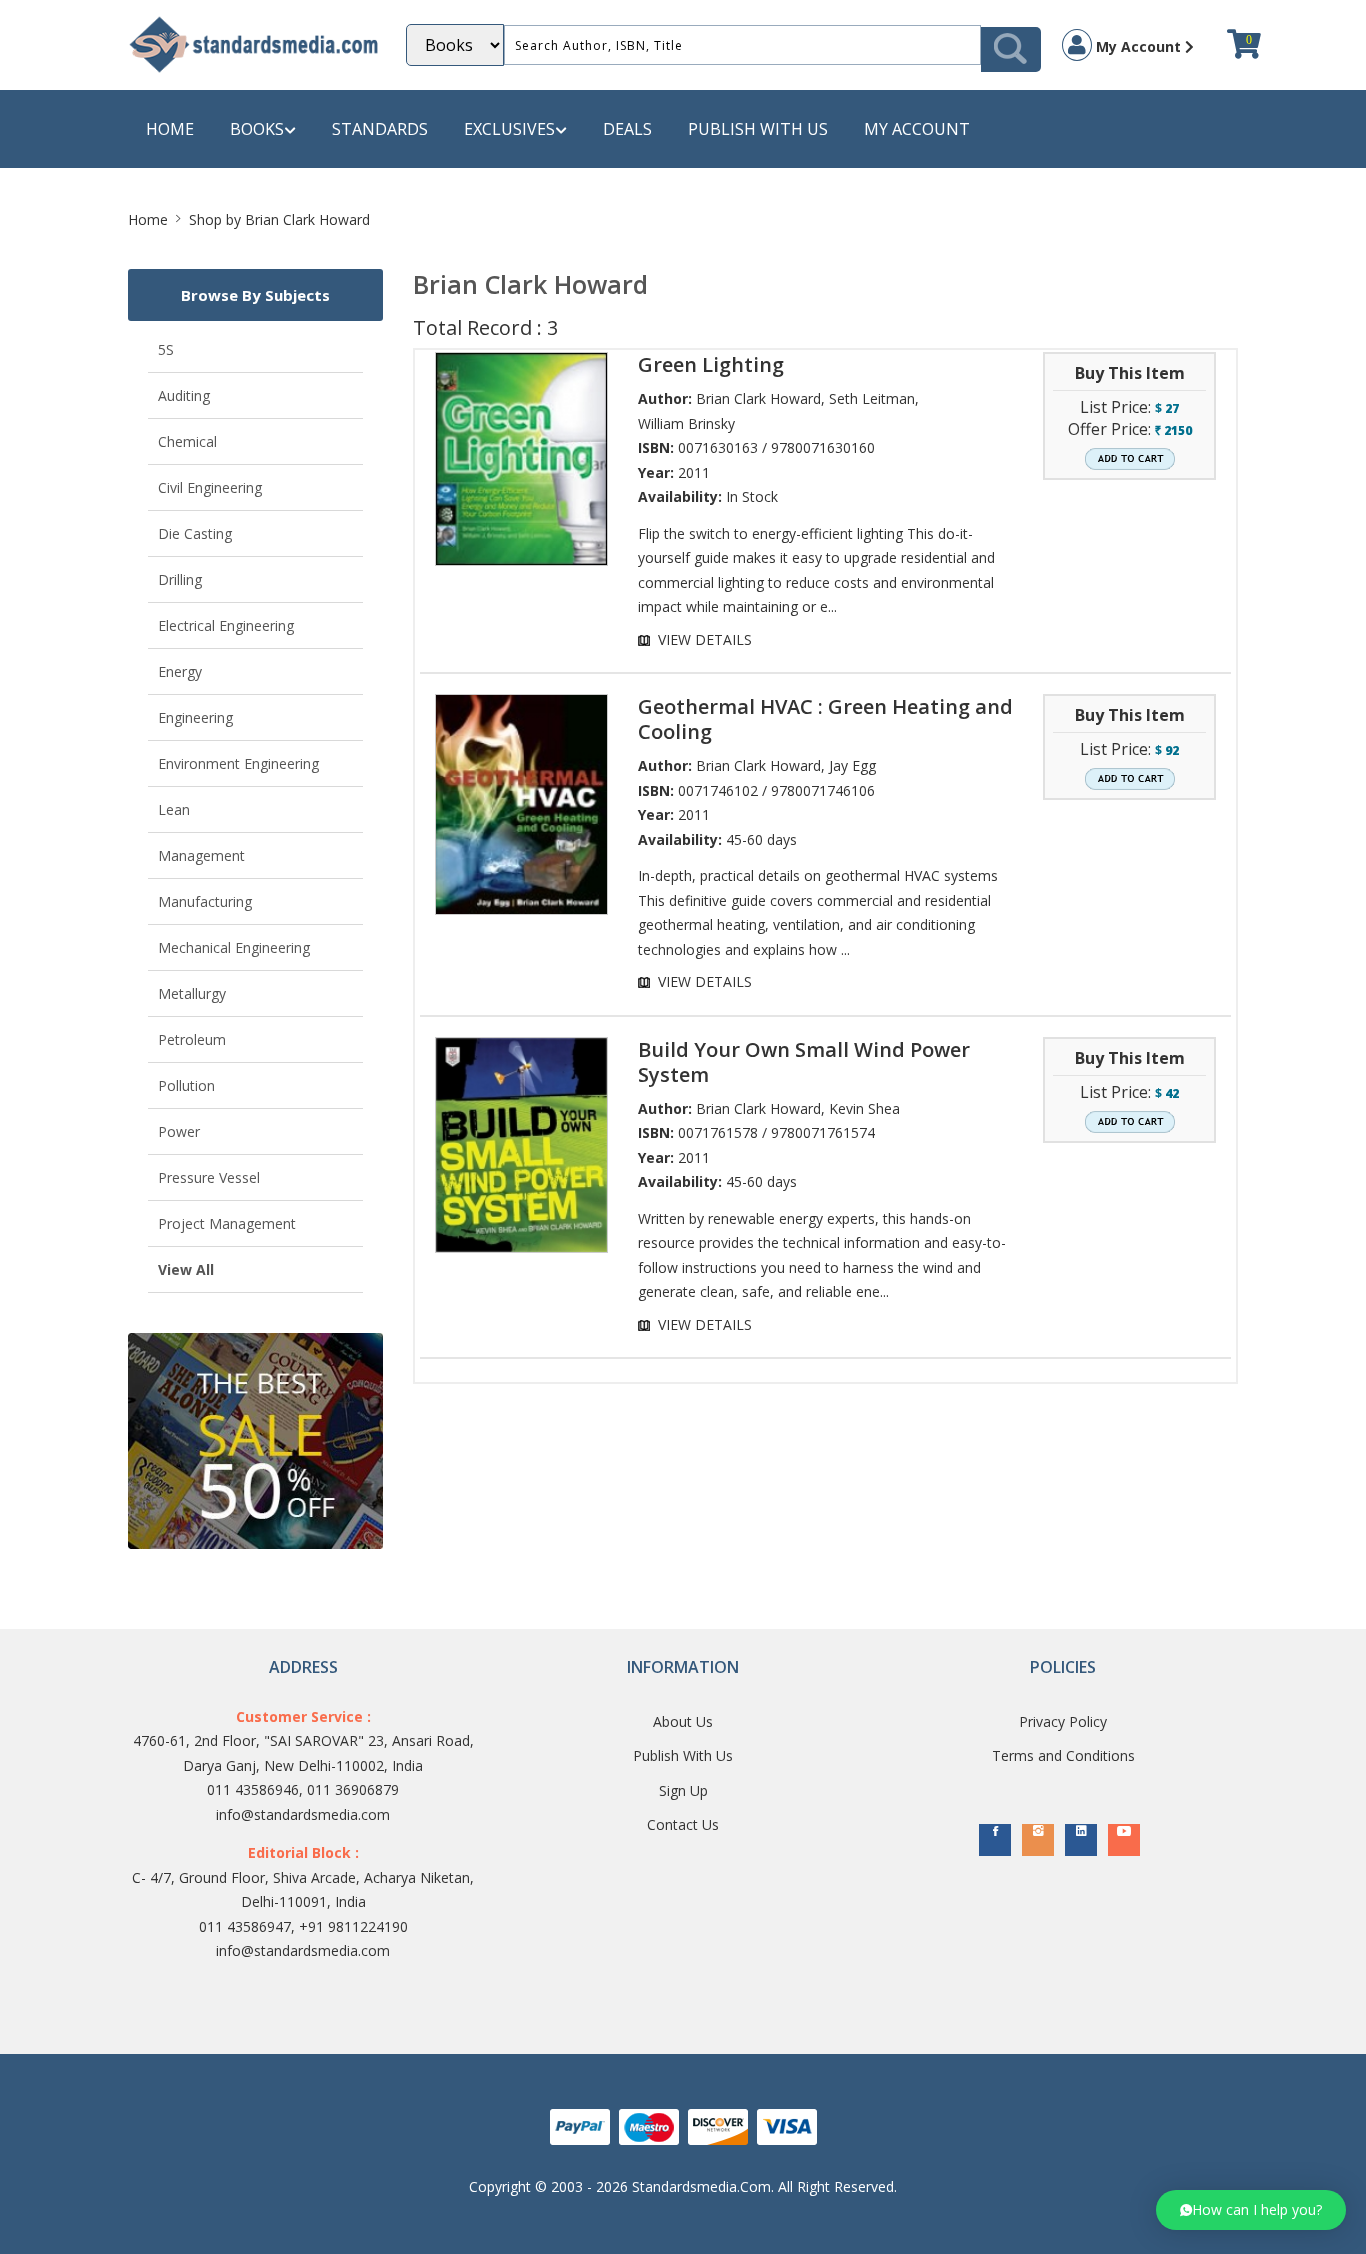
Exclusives (509, 129)
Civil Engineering (210, 487)
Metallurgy (192, 993)
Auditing (184, 395)
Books (257, 129)
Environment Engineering (238, 763)
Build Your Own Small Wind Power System (804, 1062)
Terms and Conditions (1063, 1755)
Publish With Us (683, 1755)
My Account (1138, 46)
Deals (627, 129)
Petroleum (192, 1039)
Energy (180, 671)
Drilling (180, 579)
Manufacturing (205, 901)
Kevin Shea (864, 1108)
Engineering (195, 717)
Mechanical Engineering (234, 947)
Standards (380, 129)
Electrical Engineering (226, 625)
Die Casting (195, 533)
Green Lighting (711, 364)
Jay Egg (852, 765)
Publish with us (758, 129)
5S (166, 349)
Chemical (187, 441)
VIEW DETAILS (705, 639)
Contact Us (683, 1824)
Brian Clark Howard (758, 398)
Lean (174, 809)
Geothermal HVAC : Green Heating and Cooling (825, 719)
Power (179, 1131)
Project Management (227, 1223)
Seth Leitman (872, 398)
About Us (683, 1721)
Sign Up (683, 1790)
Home (170, 129)
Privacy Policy (1063, 1721)
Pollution (186, 1085)
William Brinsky (686, 423)
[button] (1251, 2210)
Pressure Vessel (209, 1177)
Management (201, 855)
